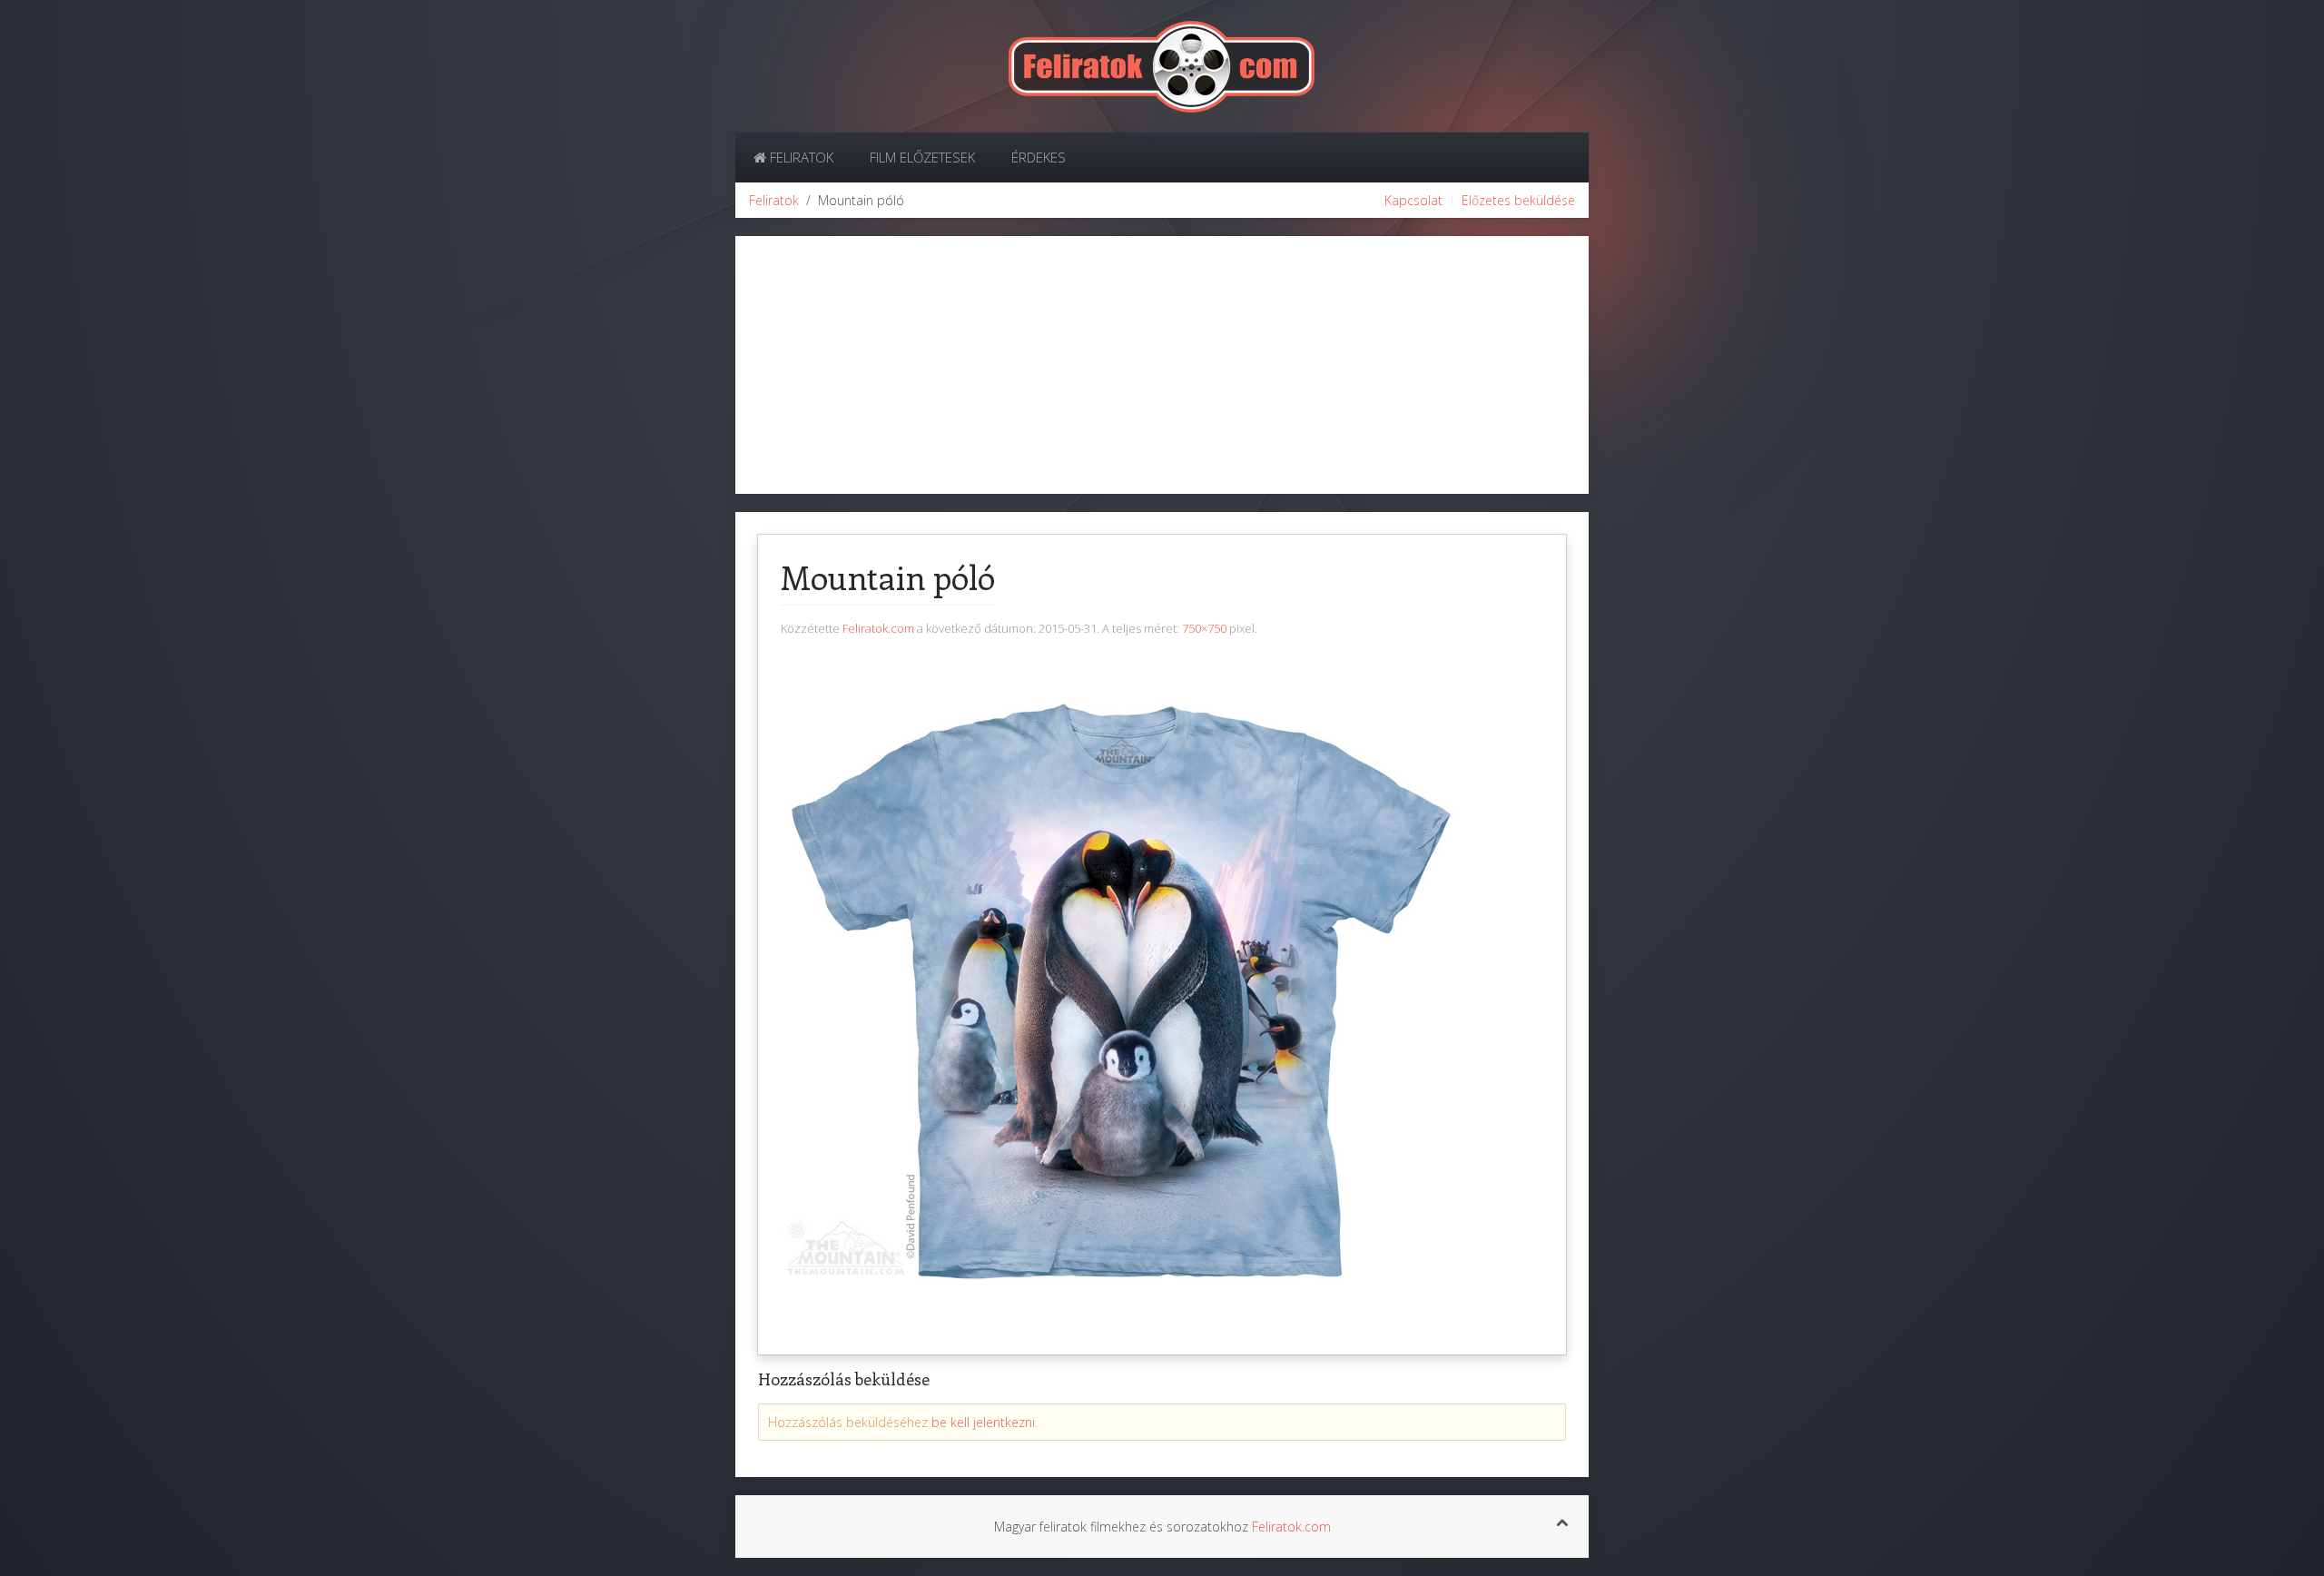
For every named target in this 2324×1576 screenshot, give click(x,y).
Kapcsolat (1413, 200)
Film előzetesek (922, 157)
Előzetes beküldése (1518, 200)
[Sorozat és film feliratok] (1162, 65)
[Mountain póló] (1121, 990)
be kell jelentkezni (983, 1422)
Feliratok (800, 157)
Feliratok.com (878, 628)
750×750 (1204, 628)
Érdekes (1039, 157)
